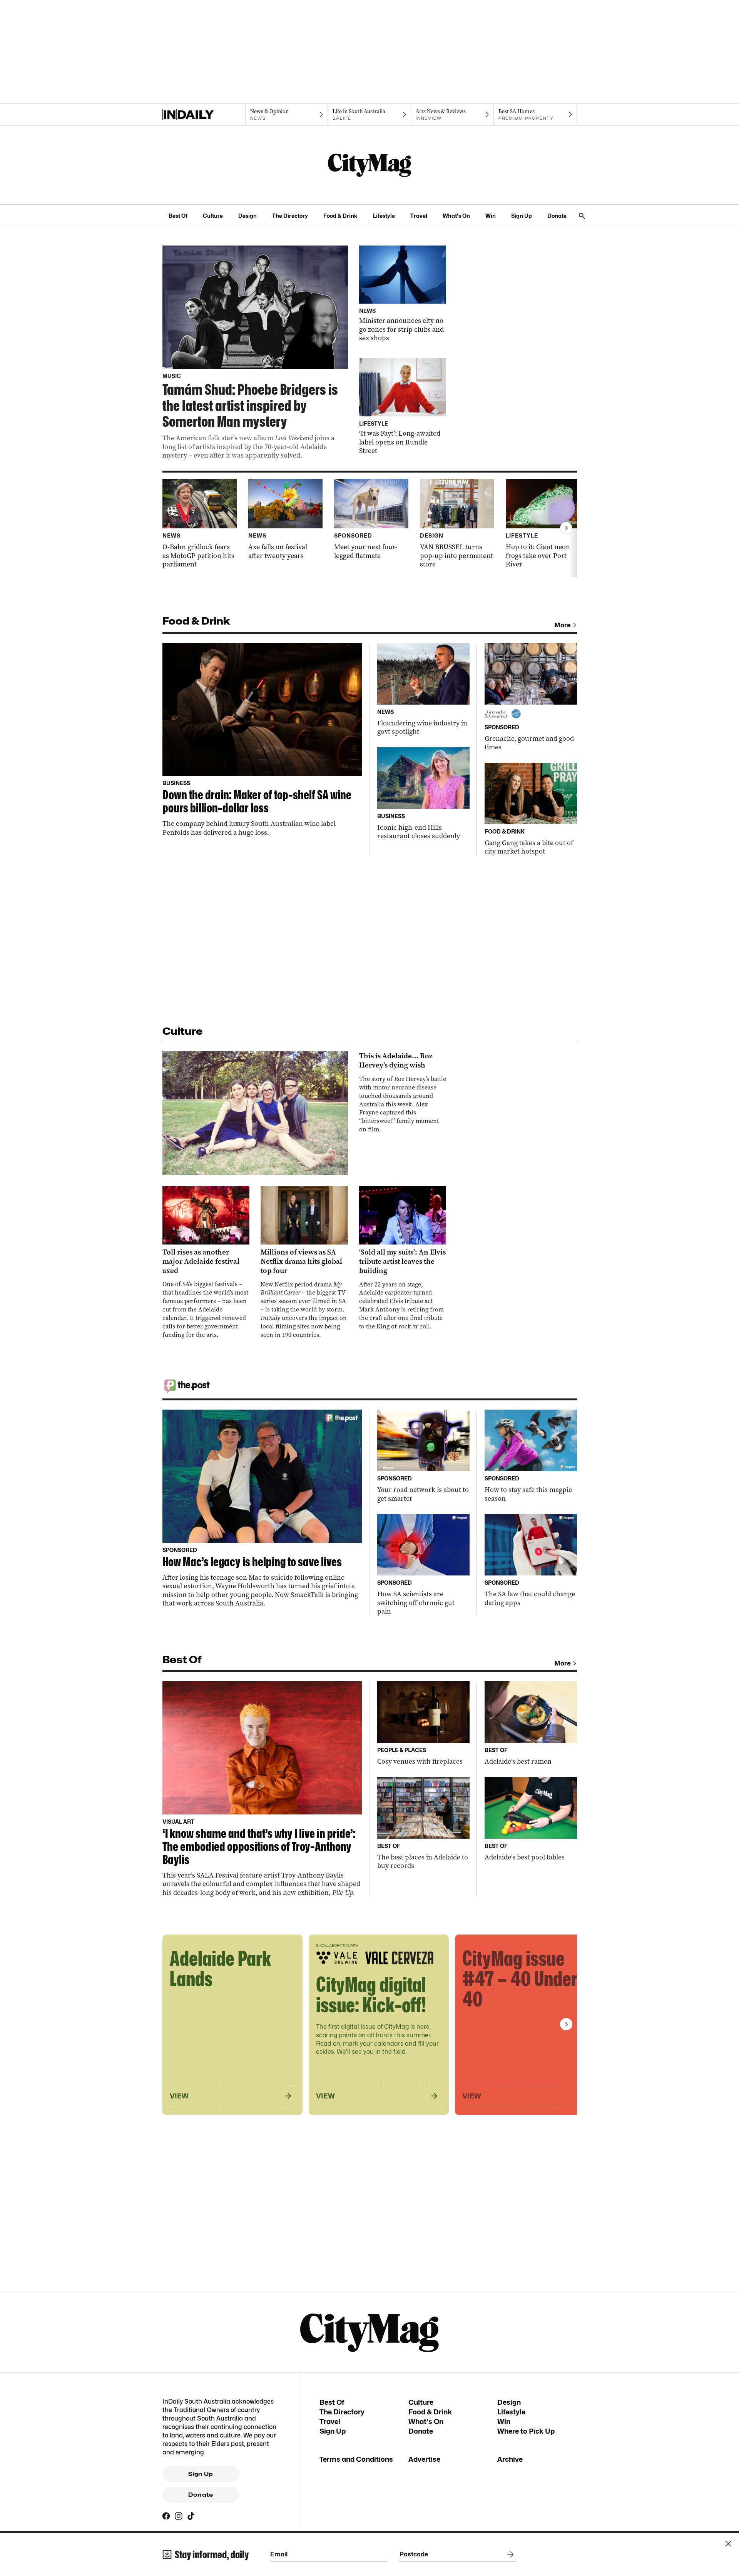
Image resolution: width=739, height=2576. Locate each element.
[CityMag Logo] (369, 165)
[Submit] (509, 2554)
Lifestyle (384, 216)
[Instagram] (179, 2516)
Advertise (424, 2459)
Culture (213, 216)
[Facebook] (166, 2516)
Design (247, 216)
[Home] (204, 115)
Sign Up (522, 216)
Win (491, 216)
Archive (510, 2459)
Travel (419, 216)
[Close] (728, 2544)
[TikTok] (191, 2516)
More (563, 625)
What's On (456, 216)
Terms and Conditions (356, 2459)
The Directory (290, 216)
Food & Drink (340, 216)
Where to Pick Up (526, 2431)
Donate (557, 216)
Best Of (178, 216)
